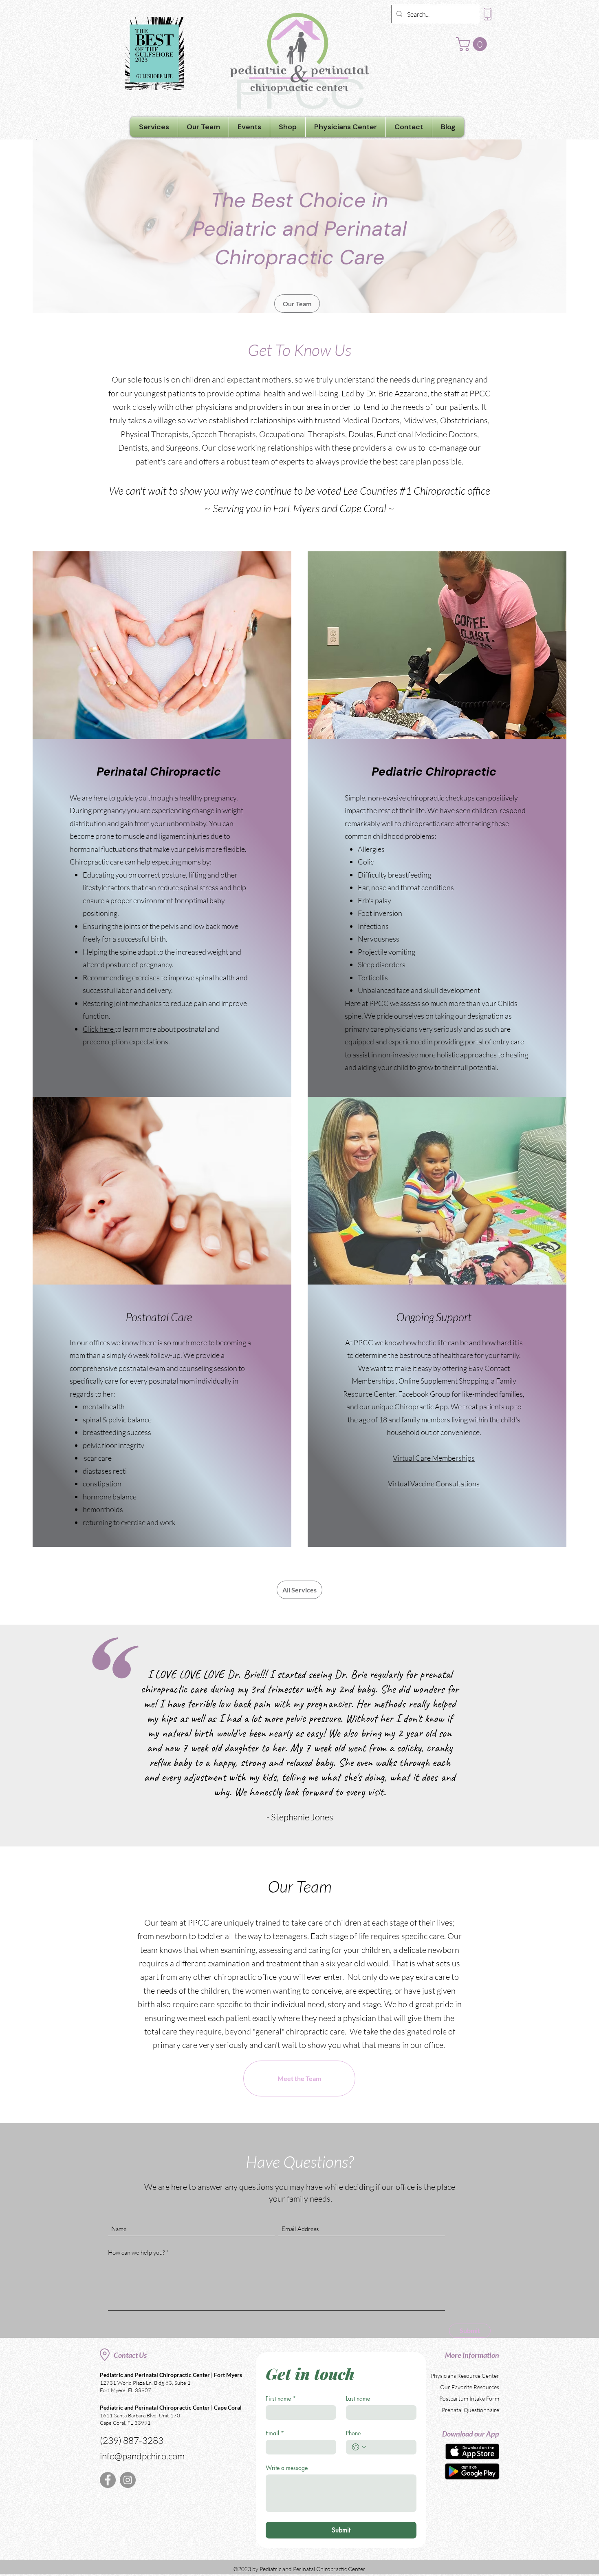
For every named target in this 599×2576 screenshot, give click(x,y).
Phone (353, 2433)
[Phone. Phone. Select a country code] (359, 2447)
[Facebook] (108, 2480)
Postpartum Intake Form (469, 2398)
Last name (358, 2398)
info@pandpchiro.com (142, 2456)
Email (275, 2433)
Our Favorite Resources (470, 2387)
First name (281, 2398)
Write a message (287, 2468)
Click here (99, 1029)
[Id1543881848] (472, 2451)
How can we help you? (137, 2252)
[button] (473, 44)
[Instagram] (128, 2480)
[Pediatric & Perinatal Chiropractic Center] (299, 51)
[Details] (472, 2471)
